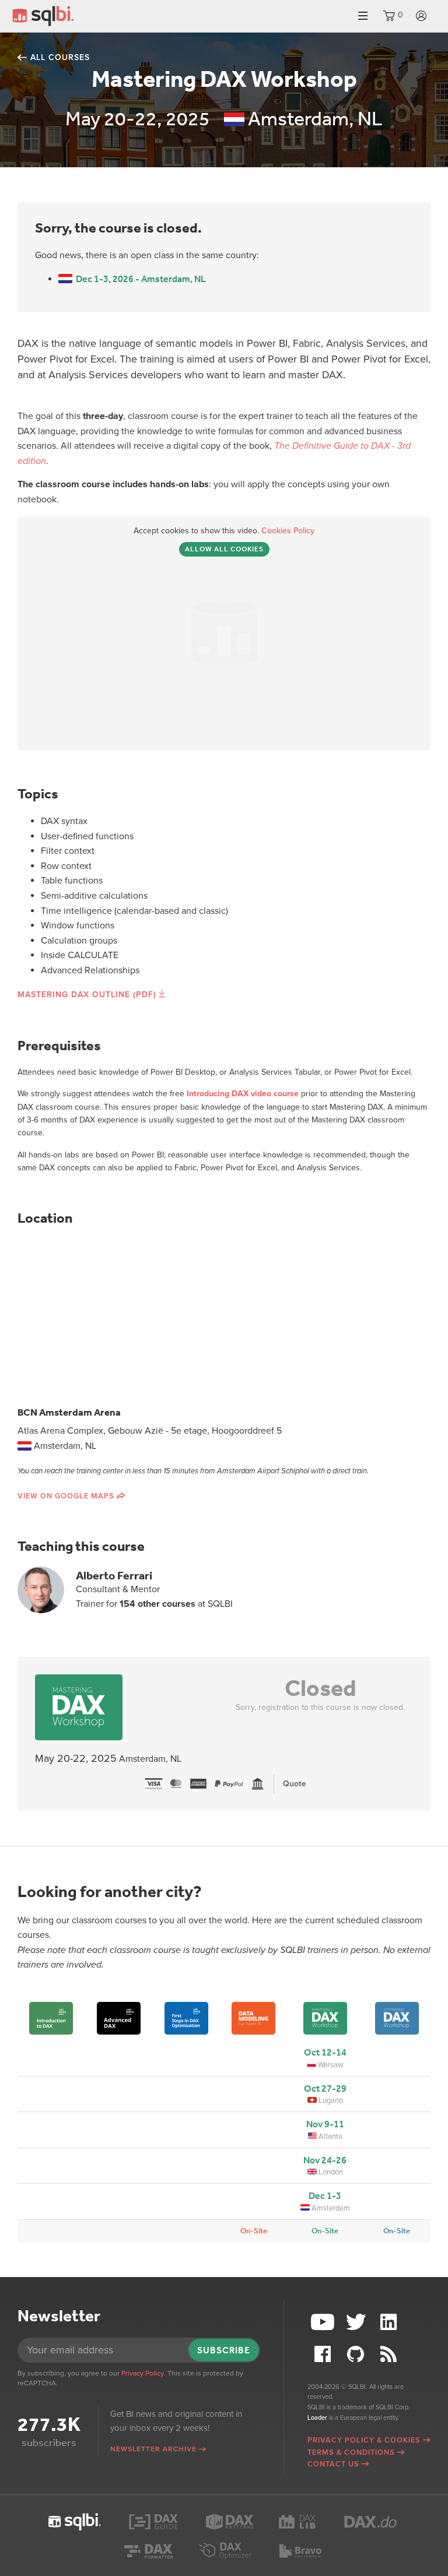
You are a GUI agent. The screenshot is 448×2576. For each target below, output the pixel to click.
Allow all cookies (224, 549)
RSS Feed (390, 2354)
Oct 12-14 (325, 2052)
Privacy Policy (143, 2373)
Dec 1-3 (325, 2196)
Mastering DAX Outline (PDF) (87, 995)
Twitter (357, 2322)
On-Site (254, 2231)
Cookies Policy (288, 531)
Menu (363, 16)
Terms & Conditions (351, 2452)
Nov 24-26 (325, 2160)
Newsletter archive (153, 2449)
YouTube (324, 2322)
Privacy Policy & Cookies (364, 2440)
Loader (317, 2418)
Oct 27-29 (325, 2088)
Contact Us (333, 2464)
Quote (295, 1784)
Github (357, 2354)
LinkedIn (390, 2322)
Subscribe (224, 2350)
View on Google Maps (66, 1496)
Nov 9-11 (325, 2124)
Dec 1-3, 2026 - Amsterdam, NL (139, 279)
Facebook (324, 2354)
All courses (60, 57)
